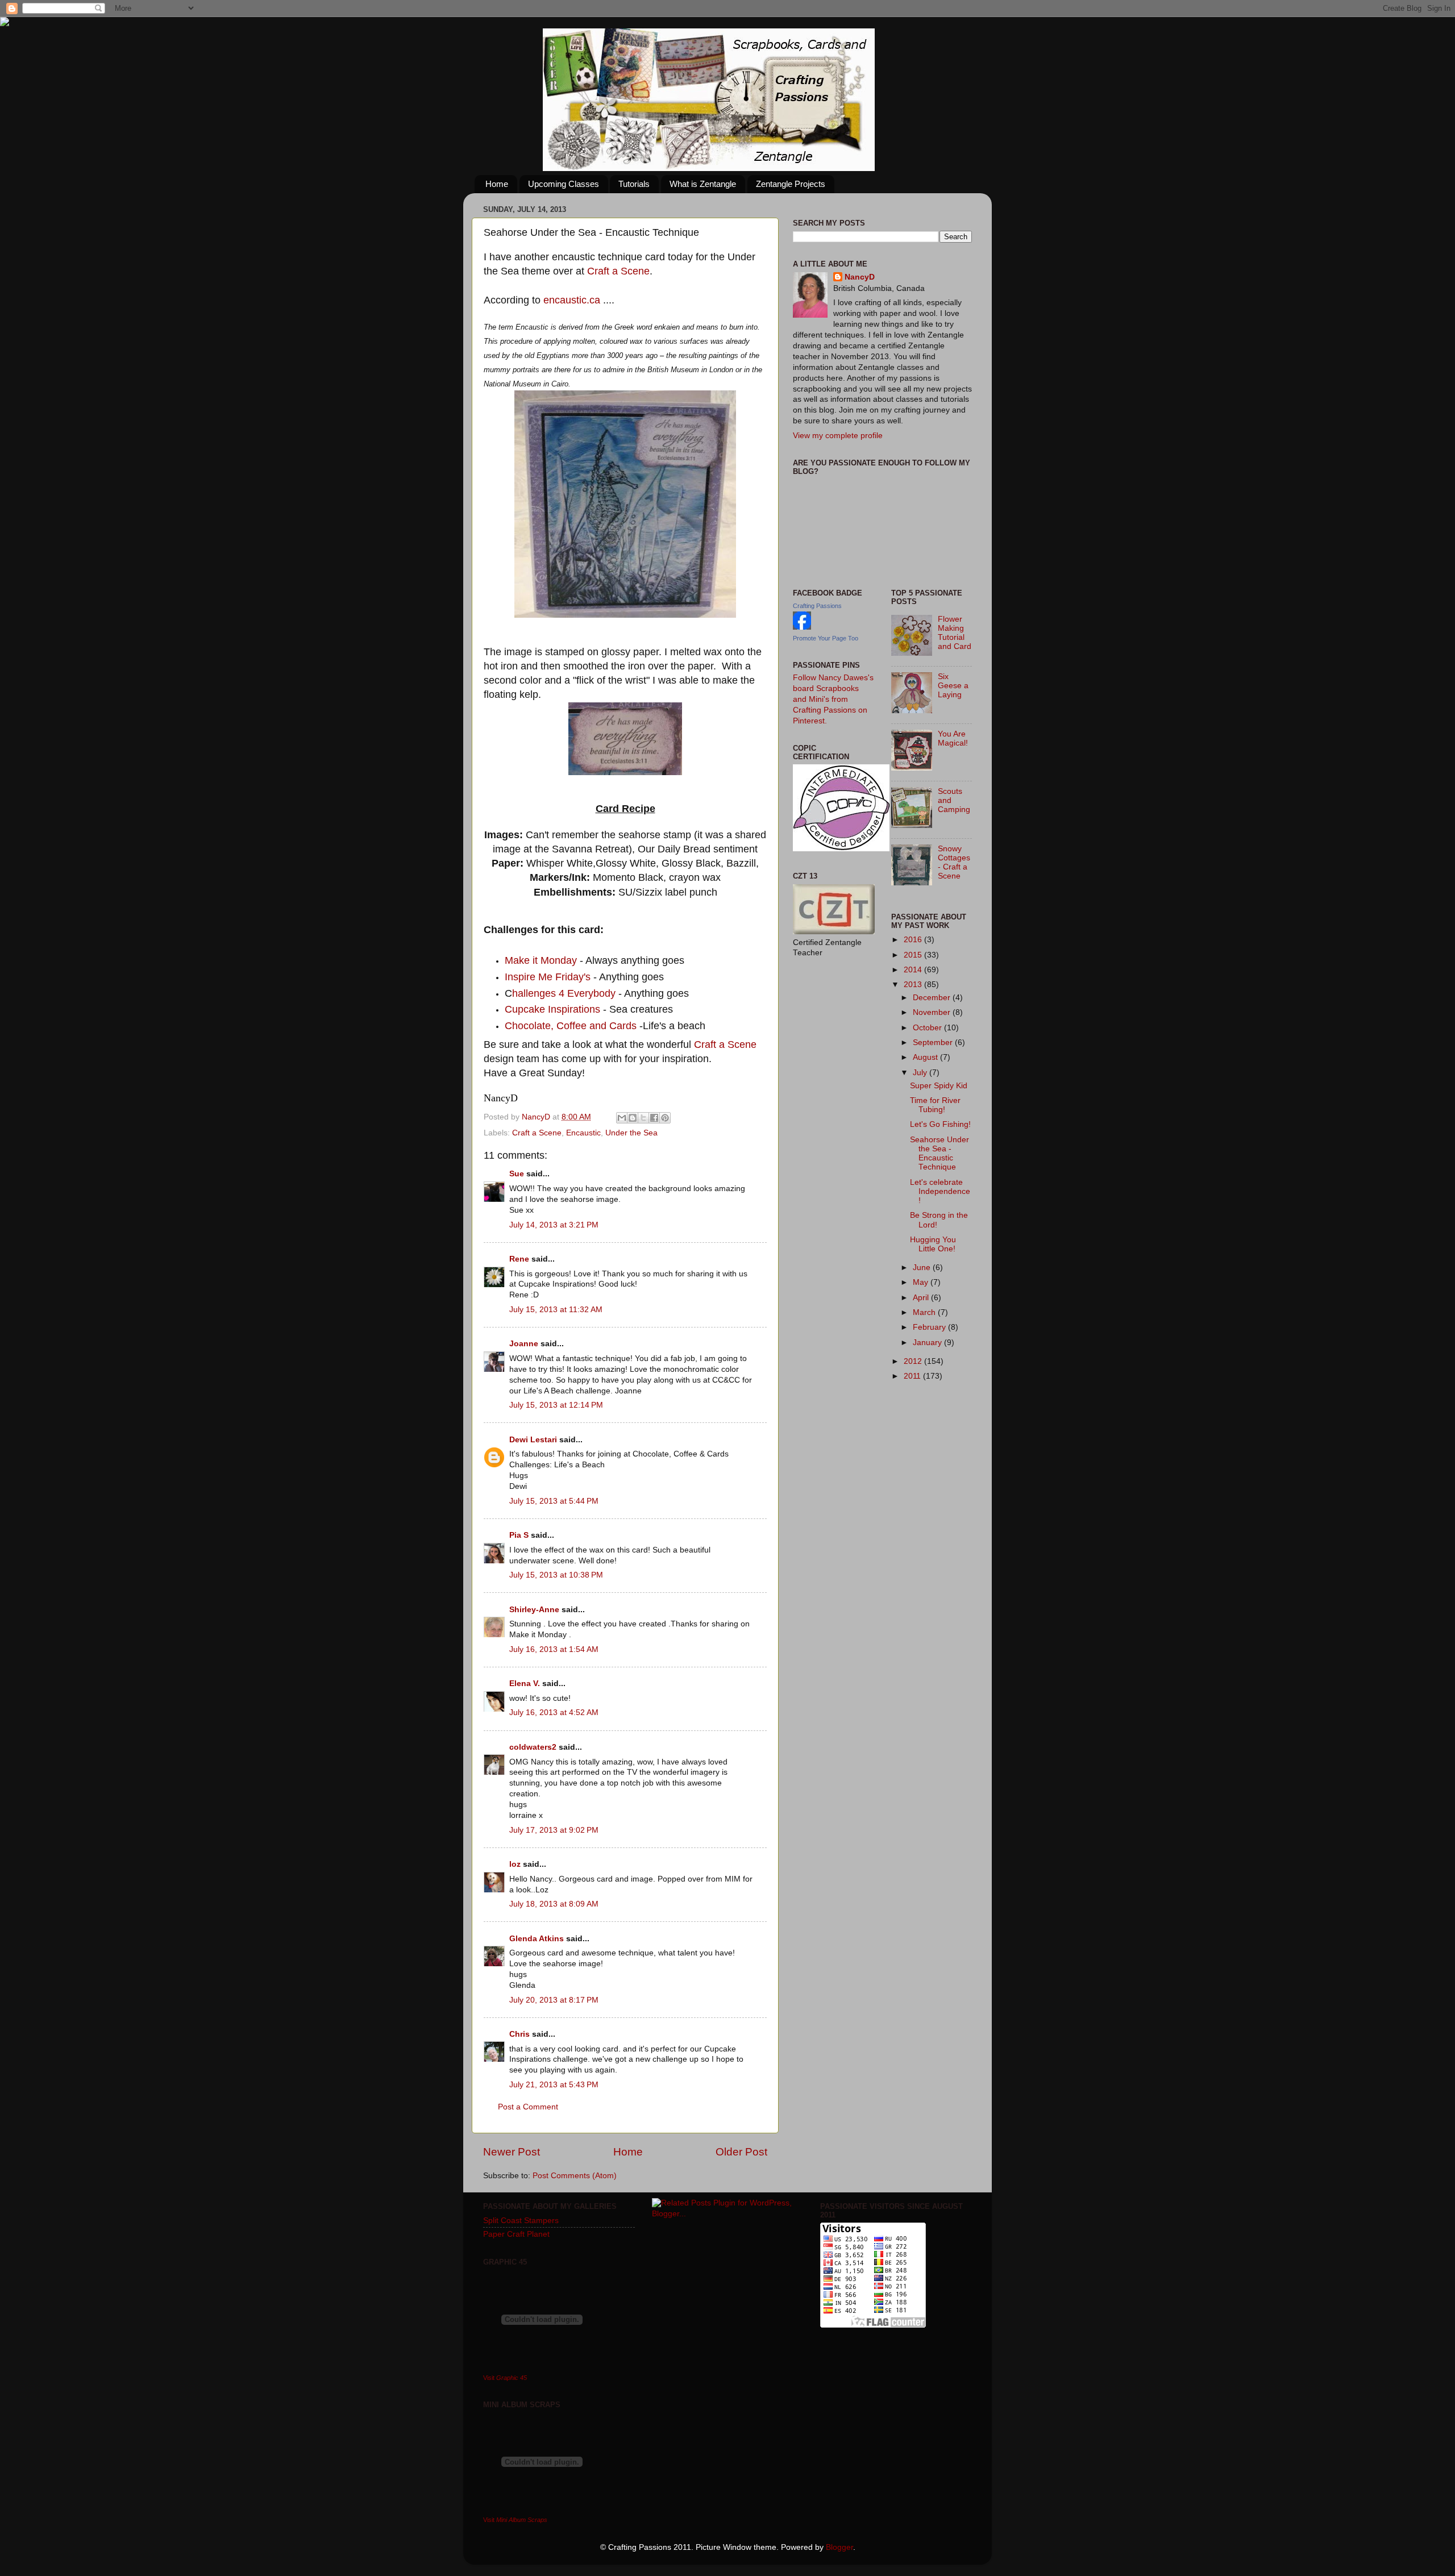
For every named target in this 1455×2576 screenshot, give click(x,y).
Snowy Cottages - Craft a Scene (954, 863)
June (923, 1268)
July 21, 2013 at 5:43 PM (554, 2085)
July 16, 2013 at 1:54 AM (554, 1649)
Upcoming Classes (564, 184)
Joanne (524, 1344)
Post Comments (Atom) (575, 2176)
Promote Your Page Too (826, 638)
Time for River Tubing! (935, 1105)
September (934, 1043)
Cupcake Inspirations (552, 1009)
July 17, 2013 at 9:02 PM (554, 1830)
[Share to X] (643, 1118)
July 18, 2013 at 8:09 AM (554, 1904)
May (922, 1282)
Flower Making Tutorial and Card (955, 633)
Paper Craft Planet (516, 2234)
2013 (914, 985)
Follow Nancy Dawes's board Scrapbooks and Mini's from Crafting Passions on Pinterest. (833, 699)
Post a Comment (528, 2107)
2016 (914, 940)
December (933, 998)
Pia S (519, 1535)
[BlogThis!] (633, 1118)
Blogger (839, 2547)
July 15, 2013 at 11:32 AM (556, 1310)
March (925, 1312)
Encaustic (583, 1133)
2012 (914, 1361)
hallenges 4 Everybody (564, 993)
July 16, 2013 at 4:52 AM (554, 1713)
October (928, 1028)
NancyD (860, 277)
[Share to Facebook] (654, 1118)
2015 (914, 955)
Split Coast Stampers (521, 2221)
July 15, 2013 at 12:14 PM (556, 1405)
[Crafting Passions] (802, 627)
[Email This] (622, 1118)
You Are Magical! (953, 738)
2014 (914, 970)
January (928, 1343)
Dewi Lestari (533, 1440)
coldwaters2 (533, 1747)
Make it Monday (541, 960)
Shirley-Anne (534, 1610)
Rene (519, 1259)
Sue (517, 1174)
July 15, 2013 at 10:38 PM (556, 1575)
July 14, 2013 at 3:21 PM (554, 1225)
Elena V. (525, 1684)
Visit (505, 2378)
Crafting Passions (817, 606)
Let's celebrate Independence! (940, 1191)
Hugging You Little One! (933, 1244)
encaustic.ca (572, 300)
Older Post (741, 2152)
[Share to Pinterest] (665, 1118)
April (922, 1298)
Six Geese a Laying (953, 686)
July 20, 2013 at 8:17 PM (554, 2000)
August (926, 1057)
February (930, 1327)
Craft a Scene (618, 271)
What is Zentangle (703, 184)
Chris (519, 2034)
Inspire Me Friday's (548, 977)
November (933, 1012)
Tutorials (634, 184)
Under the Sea (631, 1133)
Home (497, 184)
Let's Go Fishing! (940, 1124)
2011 (913, 1376)
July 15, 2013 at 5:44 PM (554, 1501)
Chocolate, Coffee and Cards (571, 1026)
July (921, 1073)
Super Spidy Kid (939, 1086)
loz (515, 1864)
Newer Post (512, 2152)
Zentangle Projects (791, 184)
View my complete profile (838, 436)
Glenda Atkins (537, 1939)
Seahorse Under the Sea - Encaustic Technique (939, 1154)
